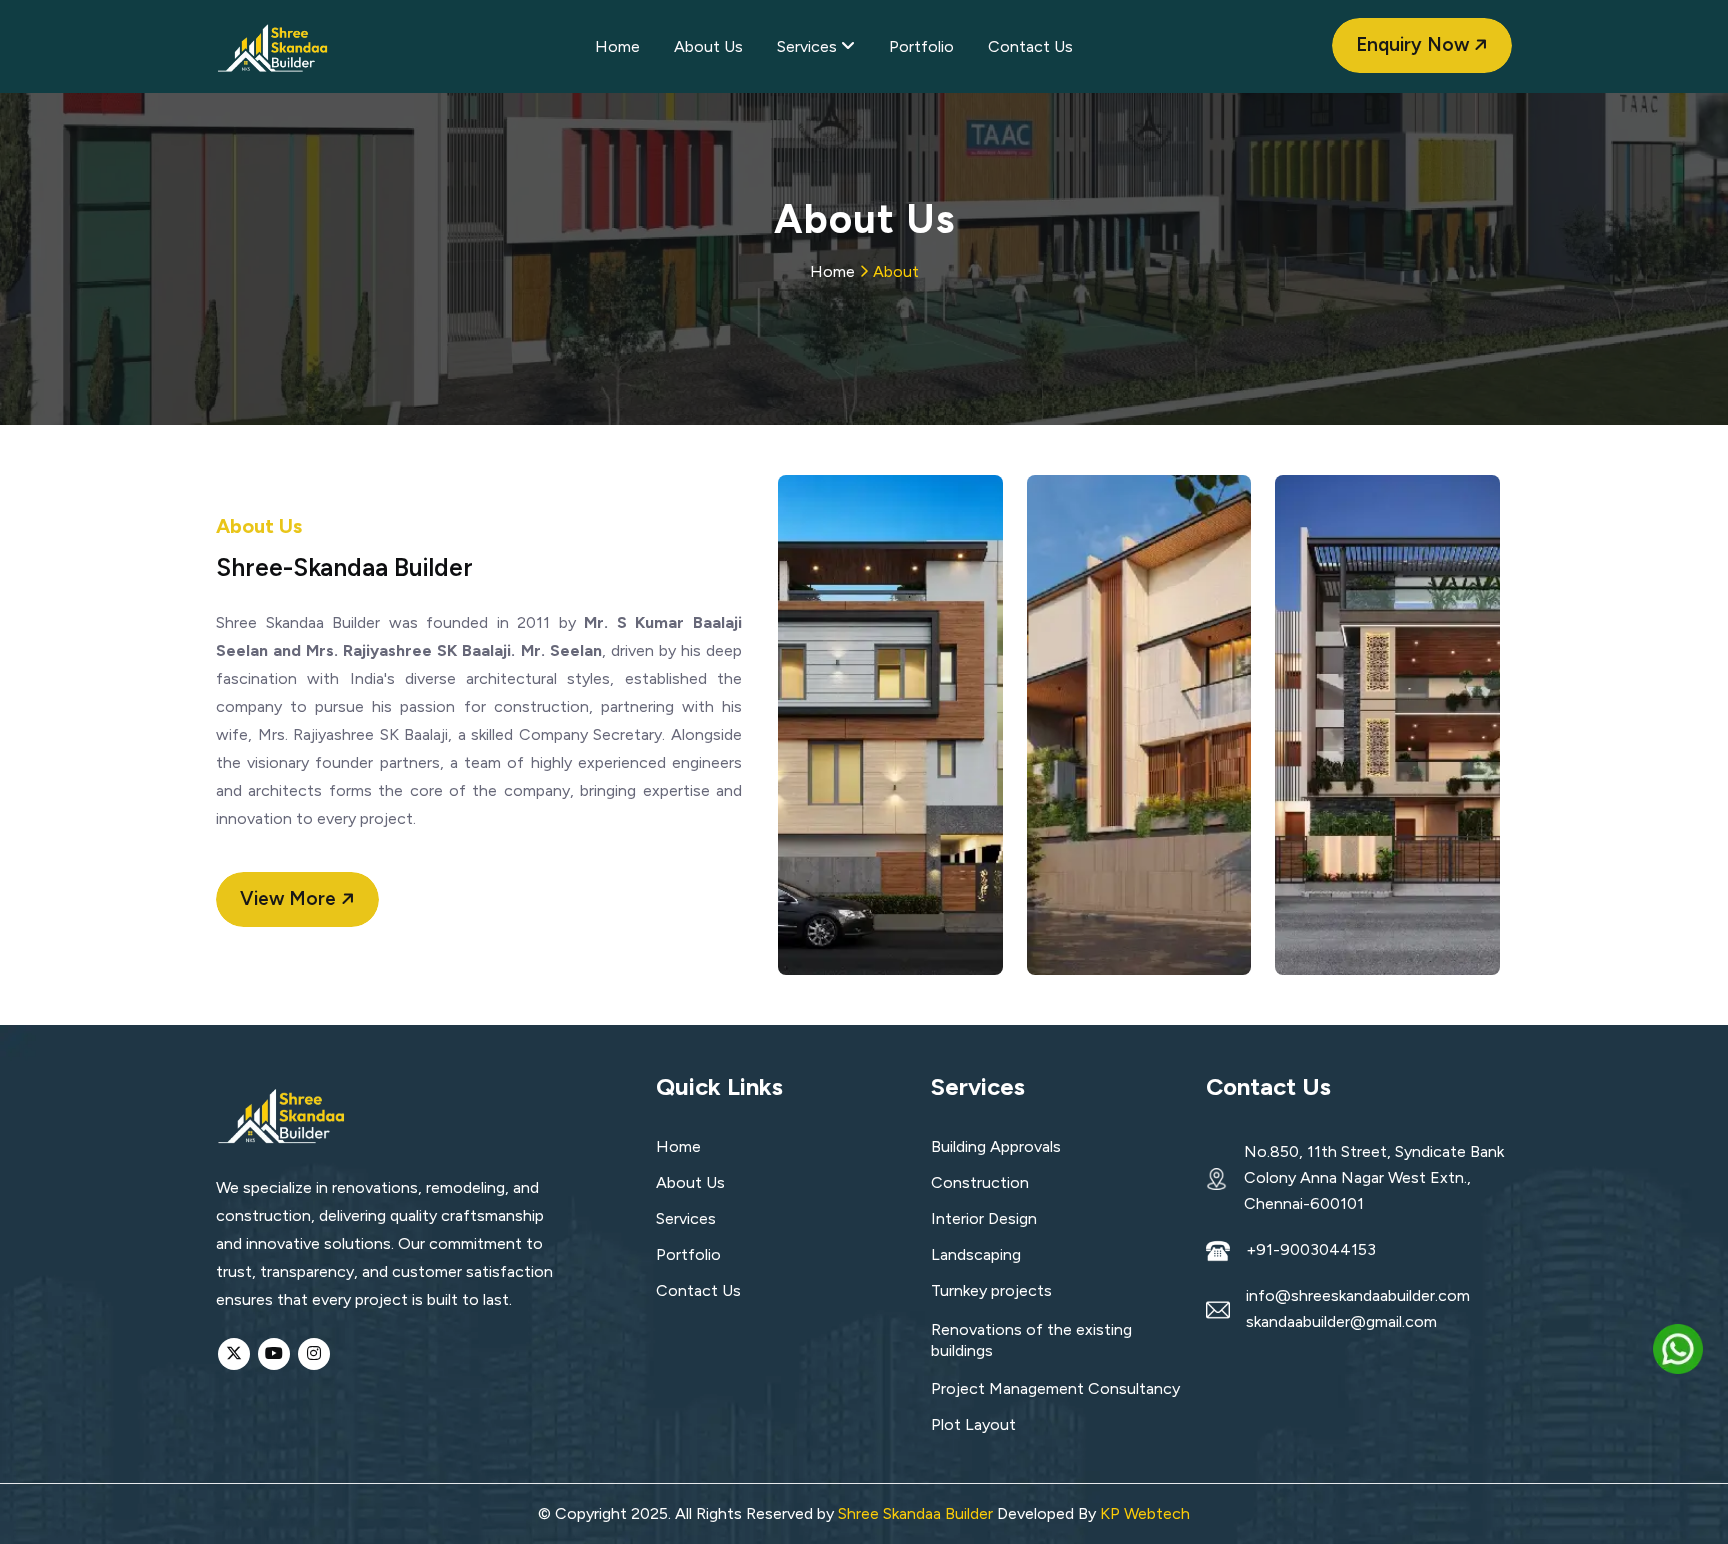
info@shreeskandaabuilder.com (1358, 1296)
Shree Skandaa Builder (915, 1513)
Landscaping (976, 1254)
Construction (980, 1182)
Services (809, 46)
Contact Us (1030, 46)
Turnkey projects (991, 1290)
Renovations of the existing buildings (1031, 1340)
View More (290, 898)
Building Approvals (996, 1146)
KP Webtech (1145, 1513)
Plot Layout (973, 1424)
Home (617, 46)
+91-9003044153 (1311, 1250)
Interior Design (984, 1218)
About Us (708, 46)
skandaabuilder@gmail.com (1341, 1322)
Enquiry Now (1415, 44)
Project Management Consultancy (1055, 1388)
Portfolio (921, 46)
